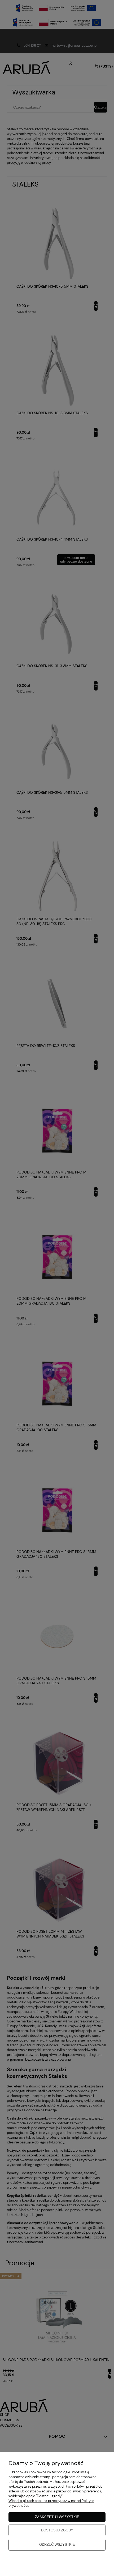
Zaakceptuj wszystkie (57, 2517)
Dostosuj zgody (57, 2530)
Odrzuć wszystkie (57, 2545)
